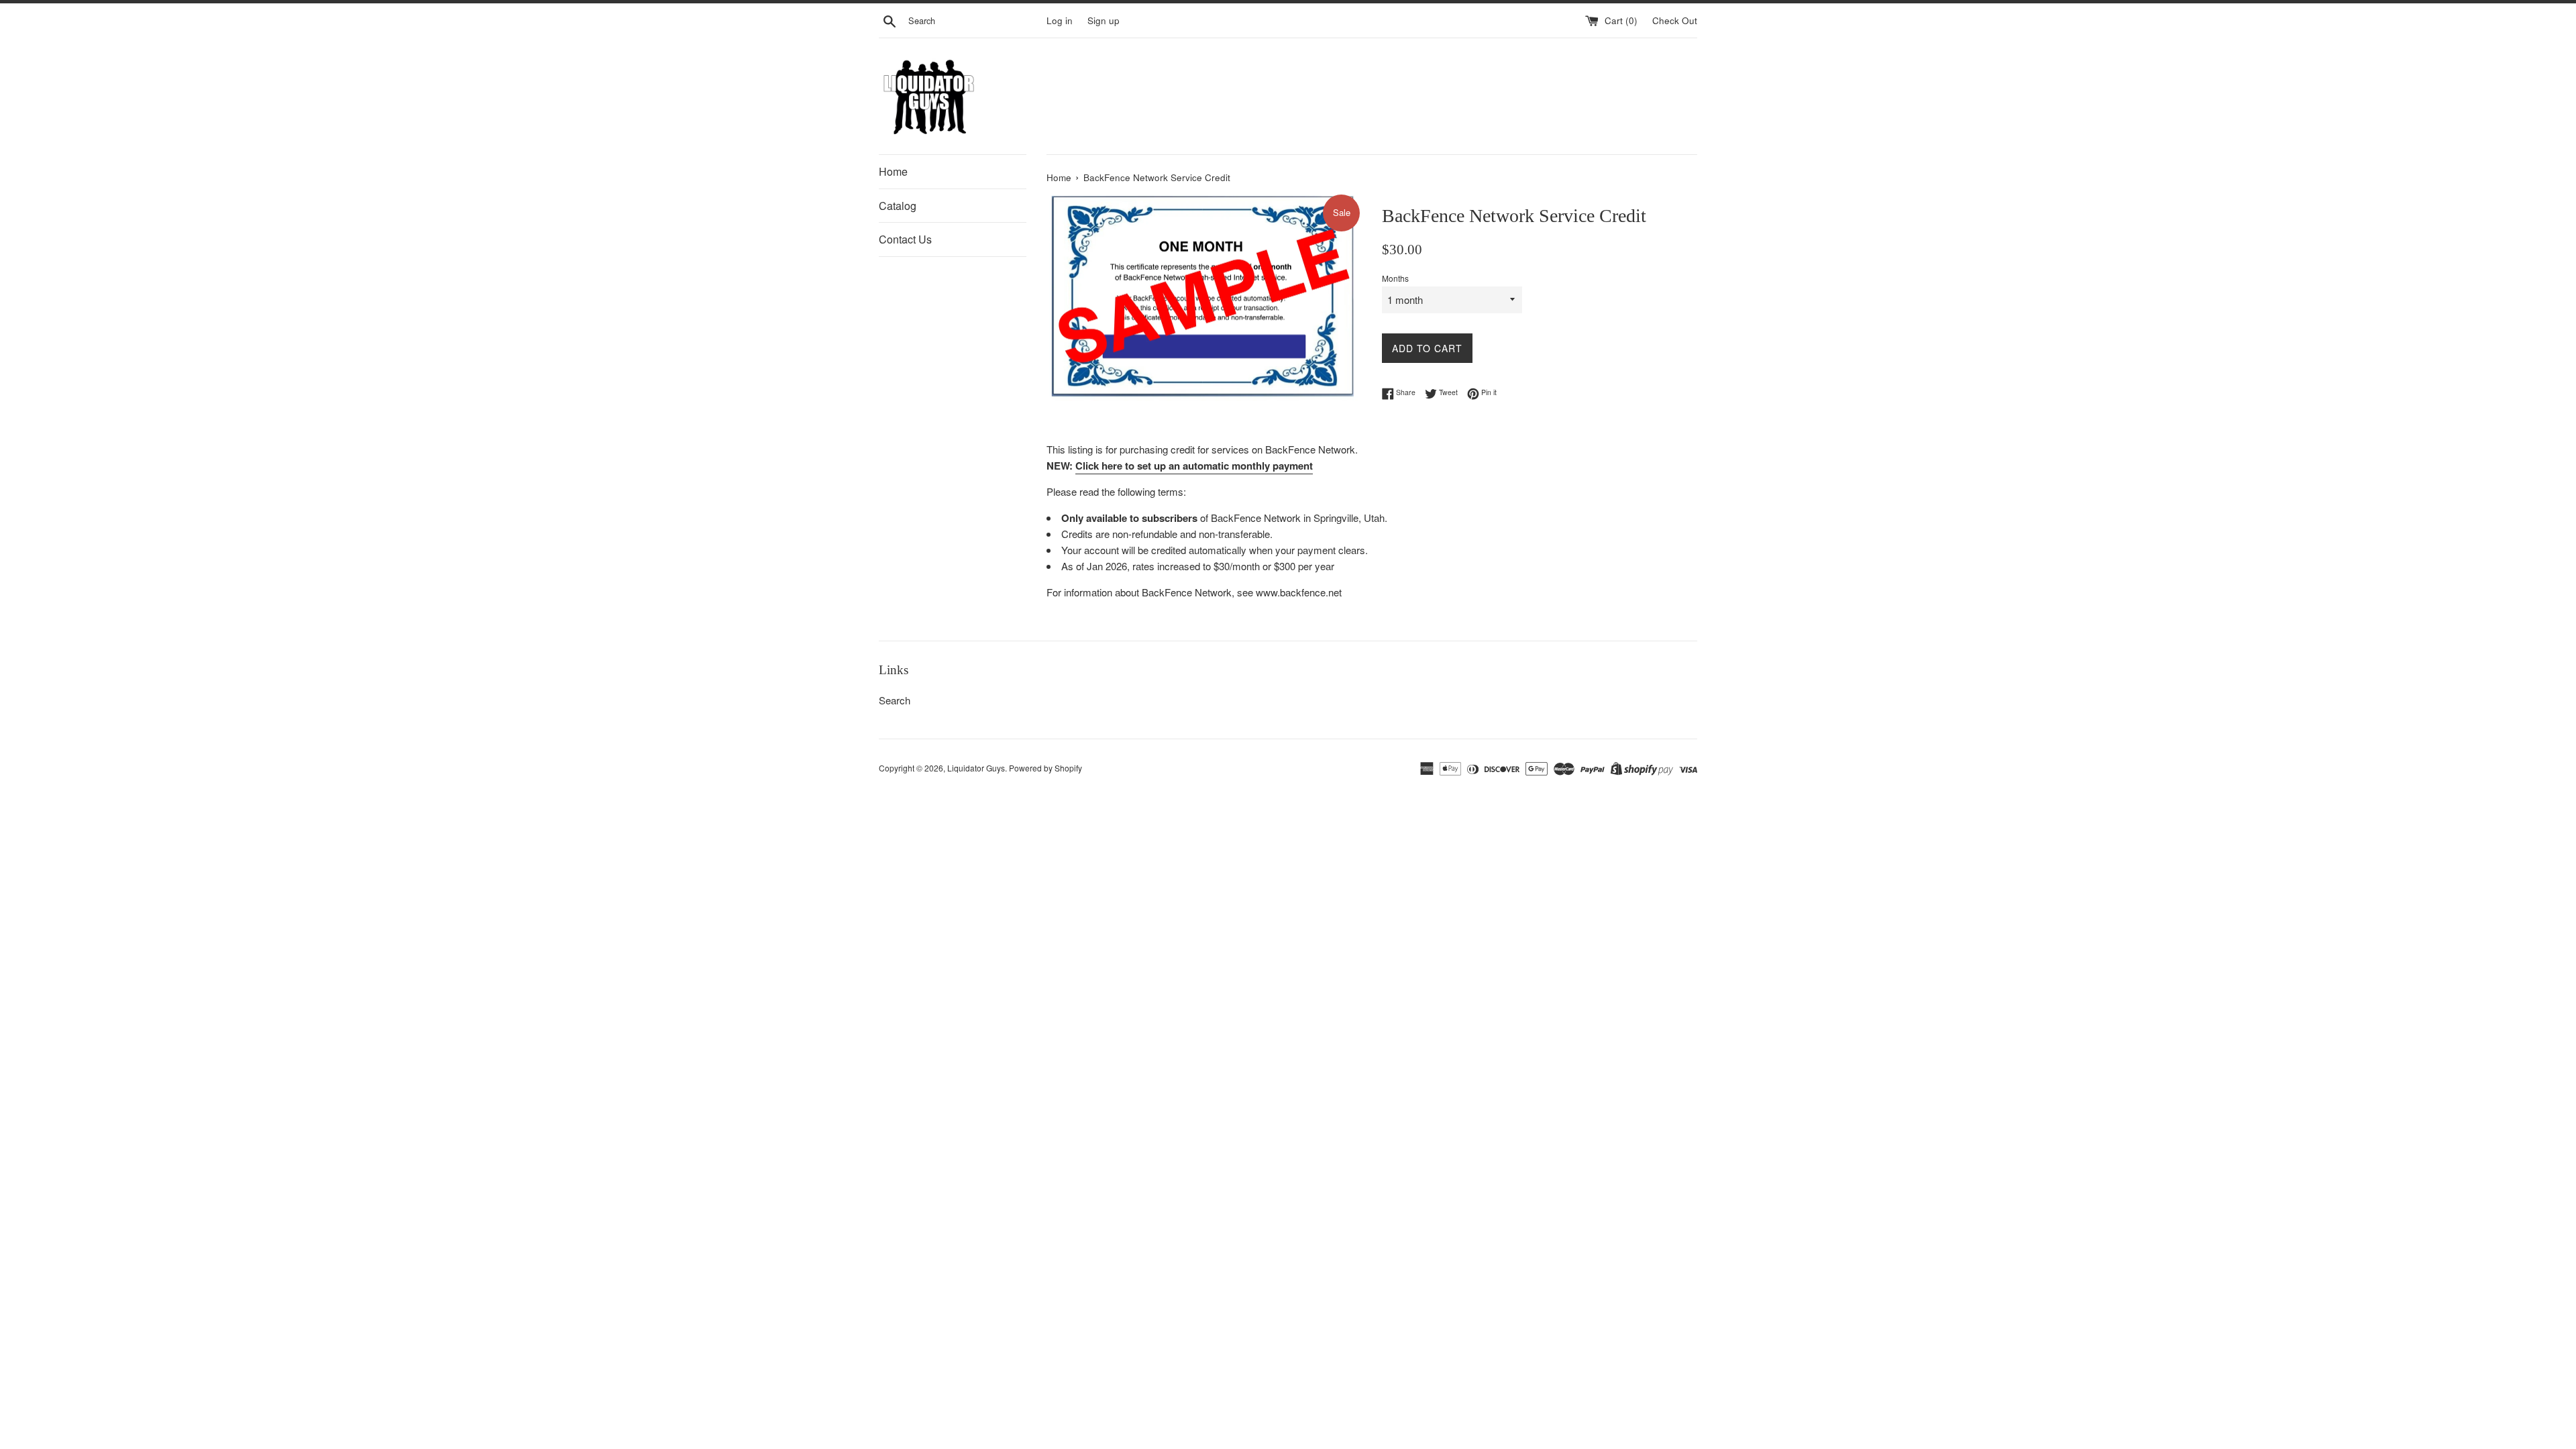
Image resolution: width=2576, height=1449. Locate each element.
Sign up (1104, 20)
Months (1395, 278)
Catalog (898, 206)
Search (895, 700)
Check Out (1675, 20)
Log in (1060, 20)
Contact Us (905, 239)
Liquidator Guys (976, 768)
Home (893, 171)
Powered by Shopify (1045, 768)
